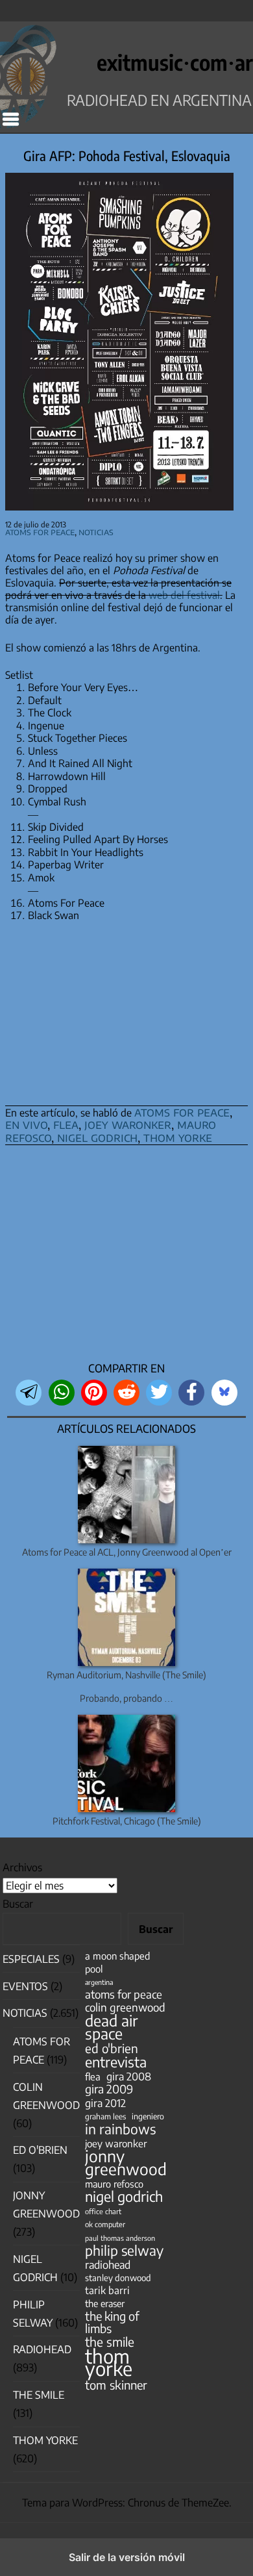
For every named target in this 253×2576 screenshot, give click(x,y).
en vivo (26, 1124)
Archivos (22, 1867)
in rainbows (120, 2129)
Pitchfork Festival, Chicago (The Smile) (127, 1821)
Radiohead (42, 2349)
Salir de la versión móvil (127, 2557)
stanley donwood (118, 2278)
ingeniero (148, 2116)
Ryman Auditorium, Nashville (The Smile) (126, 1675)
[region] (126, 1257)
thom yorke (178, 1137)
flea (66, 1124)
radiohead (108, 2265)
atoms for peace (182, 1112)
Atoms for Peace (40, 532)
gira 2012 (105, 2103)
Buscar (18, 1904)
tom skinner (116, 2385)
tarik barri (107, 2290)
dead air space (111, 2027)
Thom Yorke (45, 2440)
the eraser (105, 2303)
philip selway (124, 2250)
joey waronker (128, 1124)
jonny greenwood (126, 2162)
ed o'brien (112, 2048)
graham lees (105, 2116)
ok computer (105, 2224)
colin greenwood (125, 2007)
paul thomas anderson (120, 2238)
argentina (99, 1982)
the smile (110, 2342)
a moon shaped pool (117, 1962)
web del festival (184, 595)
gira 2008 (129, 2076)
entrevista (116, 2062)
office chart (103, 2211)
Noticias (96, 532)
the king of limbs (112, 2322)
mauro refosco (114, 2184)
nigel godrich (97, 1137)
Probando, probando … (126, 1698)
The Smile (39, 2395)
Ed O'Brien (40, 2150)
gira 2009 (109, 2089)
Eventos (25, 1986)
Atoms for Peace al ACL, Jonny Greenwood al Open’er (127, 1552)
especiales (31, 1959)
